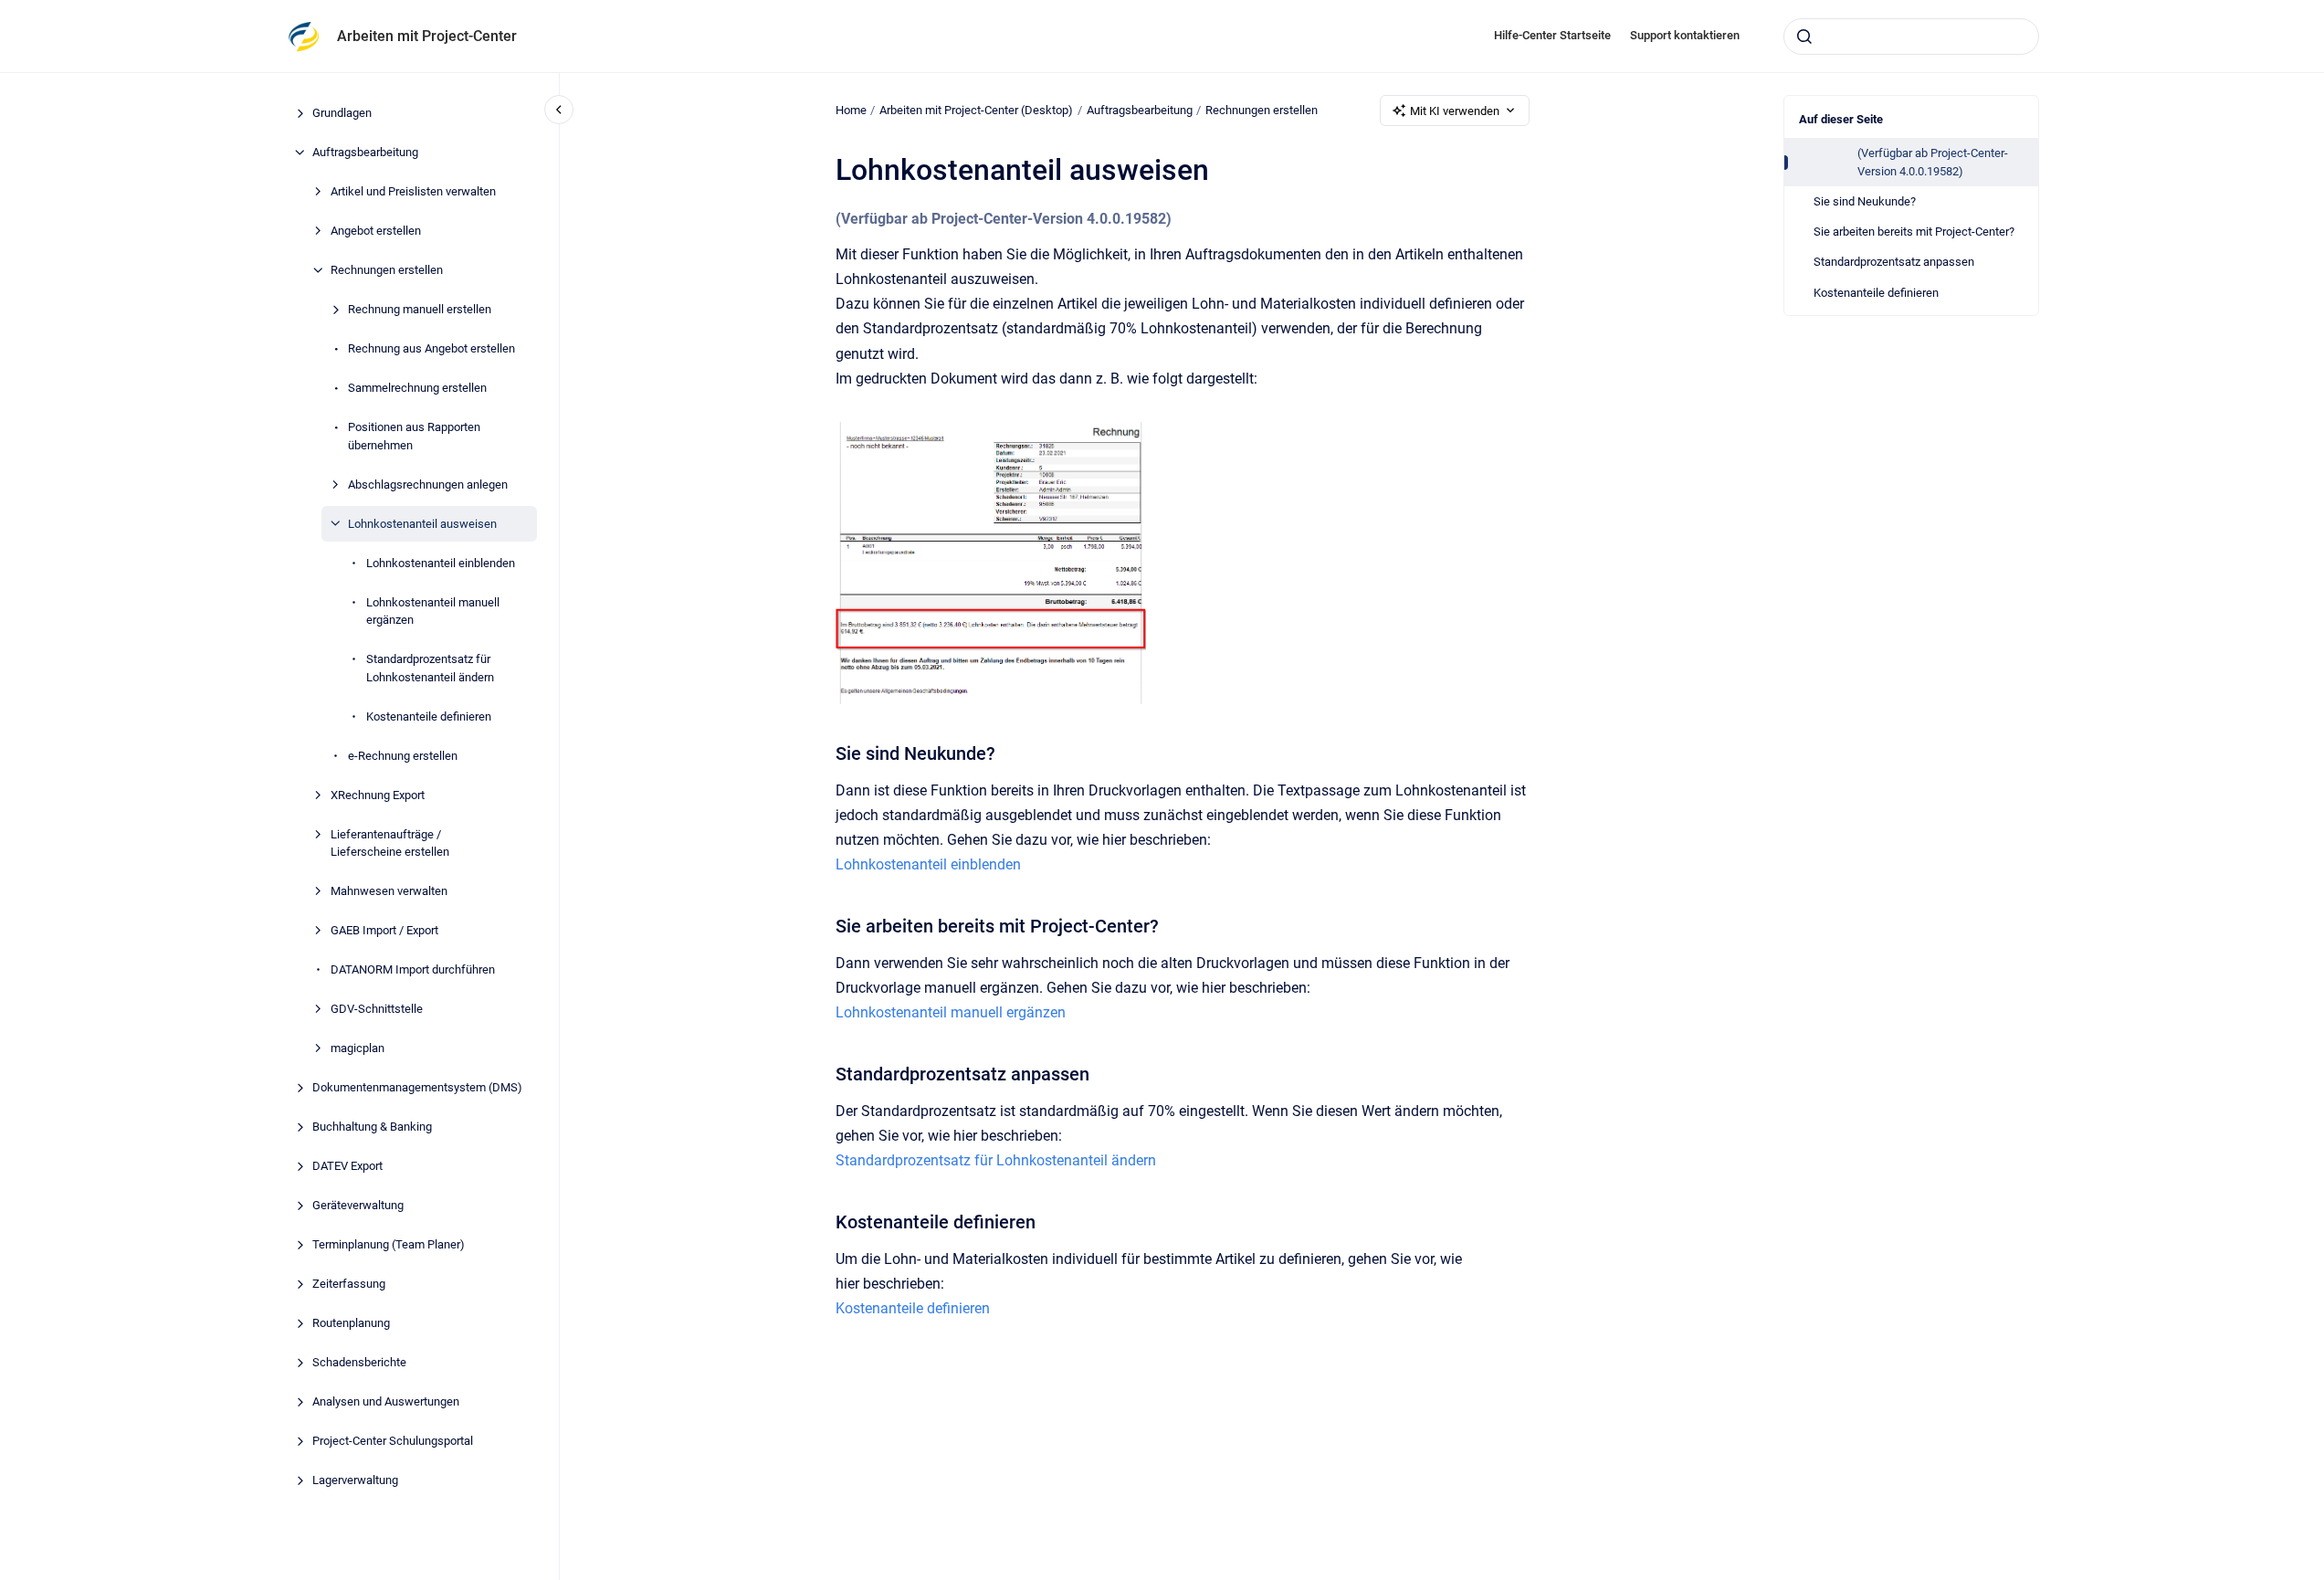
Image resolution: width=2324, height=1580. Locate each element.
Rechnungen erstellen (387, 270)
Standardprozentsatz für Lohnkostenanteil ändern (430, 668)
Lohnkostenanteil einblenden (441, 562)
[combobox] (1911, 37)
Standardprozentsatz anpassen (1894, 262)
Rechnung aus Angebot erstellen (431, 348)
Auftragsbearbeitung (365, 152)
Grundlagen (342, 113)
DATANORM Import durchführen (413, 969)
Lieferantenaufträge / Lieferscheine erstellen (390, 843)
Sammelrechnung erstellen (417, 388)
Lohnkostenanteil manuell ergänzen (433, 611)
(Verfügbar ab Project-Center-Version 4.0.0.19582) (1933, 162)
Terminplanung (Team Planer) (389, 1244)
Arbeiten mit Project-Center (427, 36)
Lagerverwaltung (355, 1480)
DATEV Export (347, 1166)
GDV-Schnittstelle (377, 1009)
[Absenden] (1804, 37)
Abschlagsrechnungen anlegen (428, 484)
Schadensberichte (359, 1362)
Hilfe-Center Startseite (1552, 35)
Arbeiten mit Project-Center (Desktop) (976, 110)
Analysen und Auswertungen (386, 1401)
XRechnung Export (378, 794)
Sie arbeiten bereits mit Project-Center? (1914, 232)
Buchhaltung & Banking (372, 1127)
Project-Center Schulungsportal (393, 1441)
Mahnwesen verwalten (389, 891)
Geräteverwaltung (358, 1205)
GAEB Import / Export (384, 930)
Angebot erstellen (376, 231)
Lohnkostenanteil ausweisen (422, 523)
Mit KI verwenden (1455, 111)
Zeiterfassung (349, 1284)
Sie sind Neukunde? (1865, 201)
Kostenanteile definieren (429, 716)
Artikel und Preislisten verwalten (413, 191)
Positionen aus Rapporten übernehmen (414, 436)
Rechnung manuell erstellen (420, 309)
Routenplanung (351, 1323)
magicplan (358, 1048)
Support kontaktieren (1685, 35)
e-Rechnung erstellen (403, 755)
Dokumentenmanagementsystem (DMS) (417, 1087)
